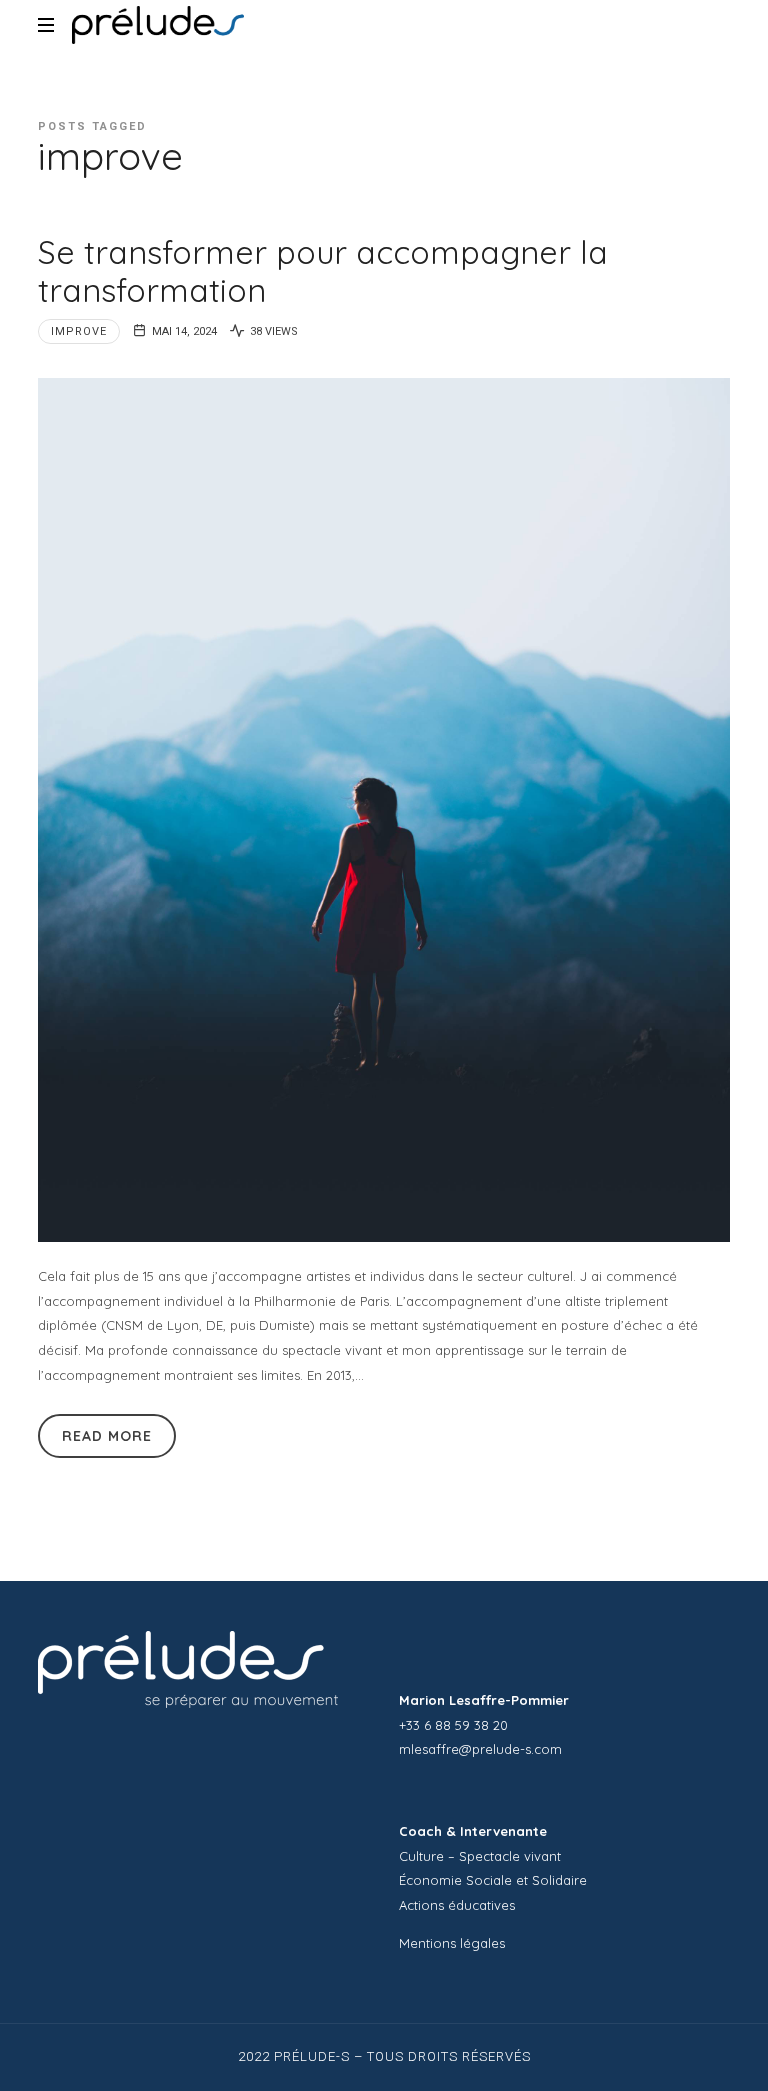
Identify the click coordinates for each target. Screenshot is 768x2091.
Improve (79, 331)
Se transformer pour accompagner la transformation (323, 271)
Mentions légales (452, 1943)
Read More (107, 1436)
